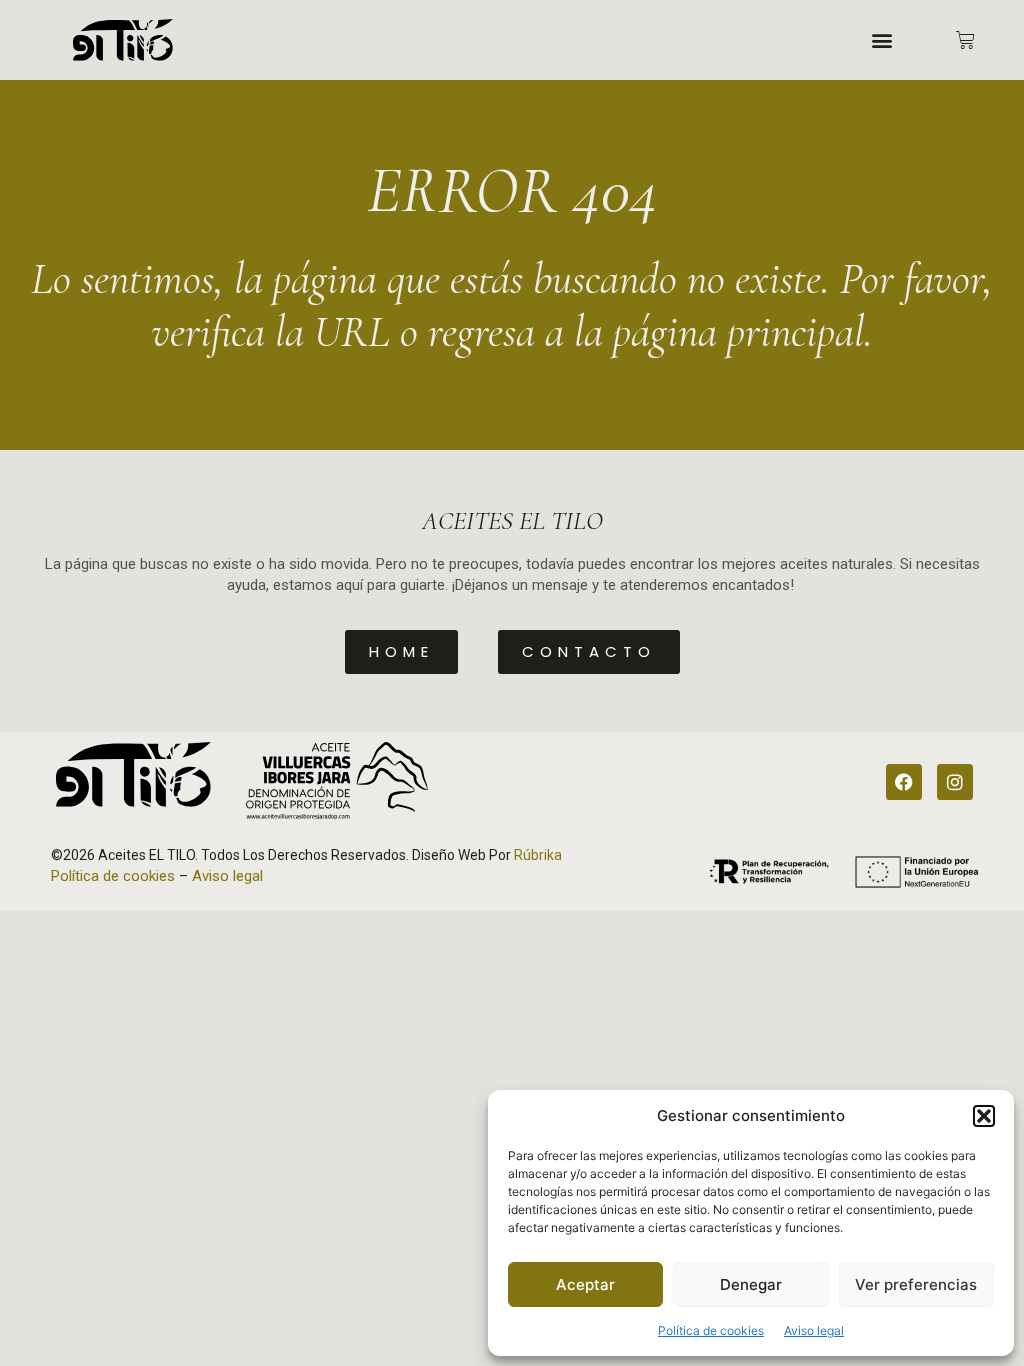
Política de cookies (711, 1330)
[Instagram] (955, 782)
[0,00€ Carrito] (965, 40)
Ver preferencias (916, 1284)
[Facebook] (904, 782)
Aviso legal (814, 1330)
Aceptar (585, 1284)
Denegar (751, 1284)
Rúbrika (538, 855)
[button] (984, 1116)
